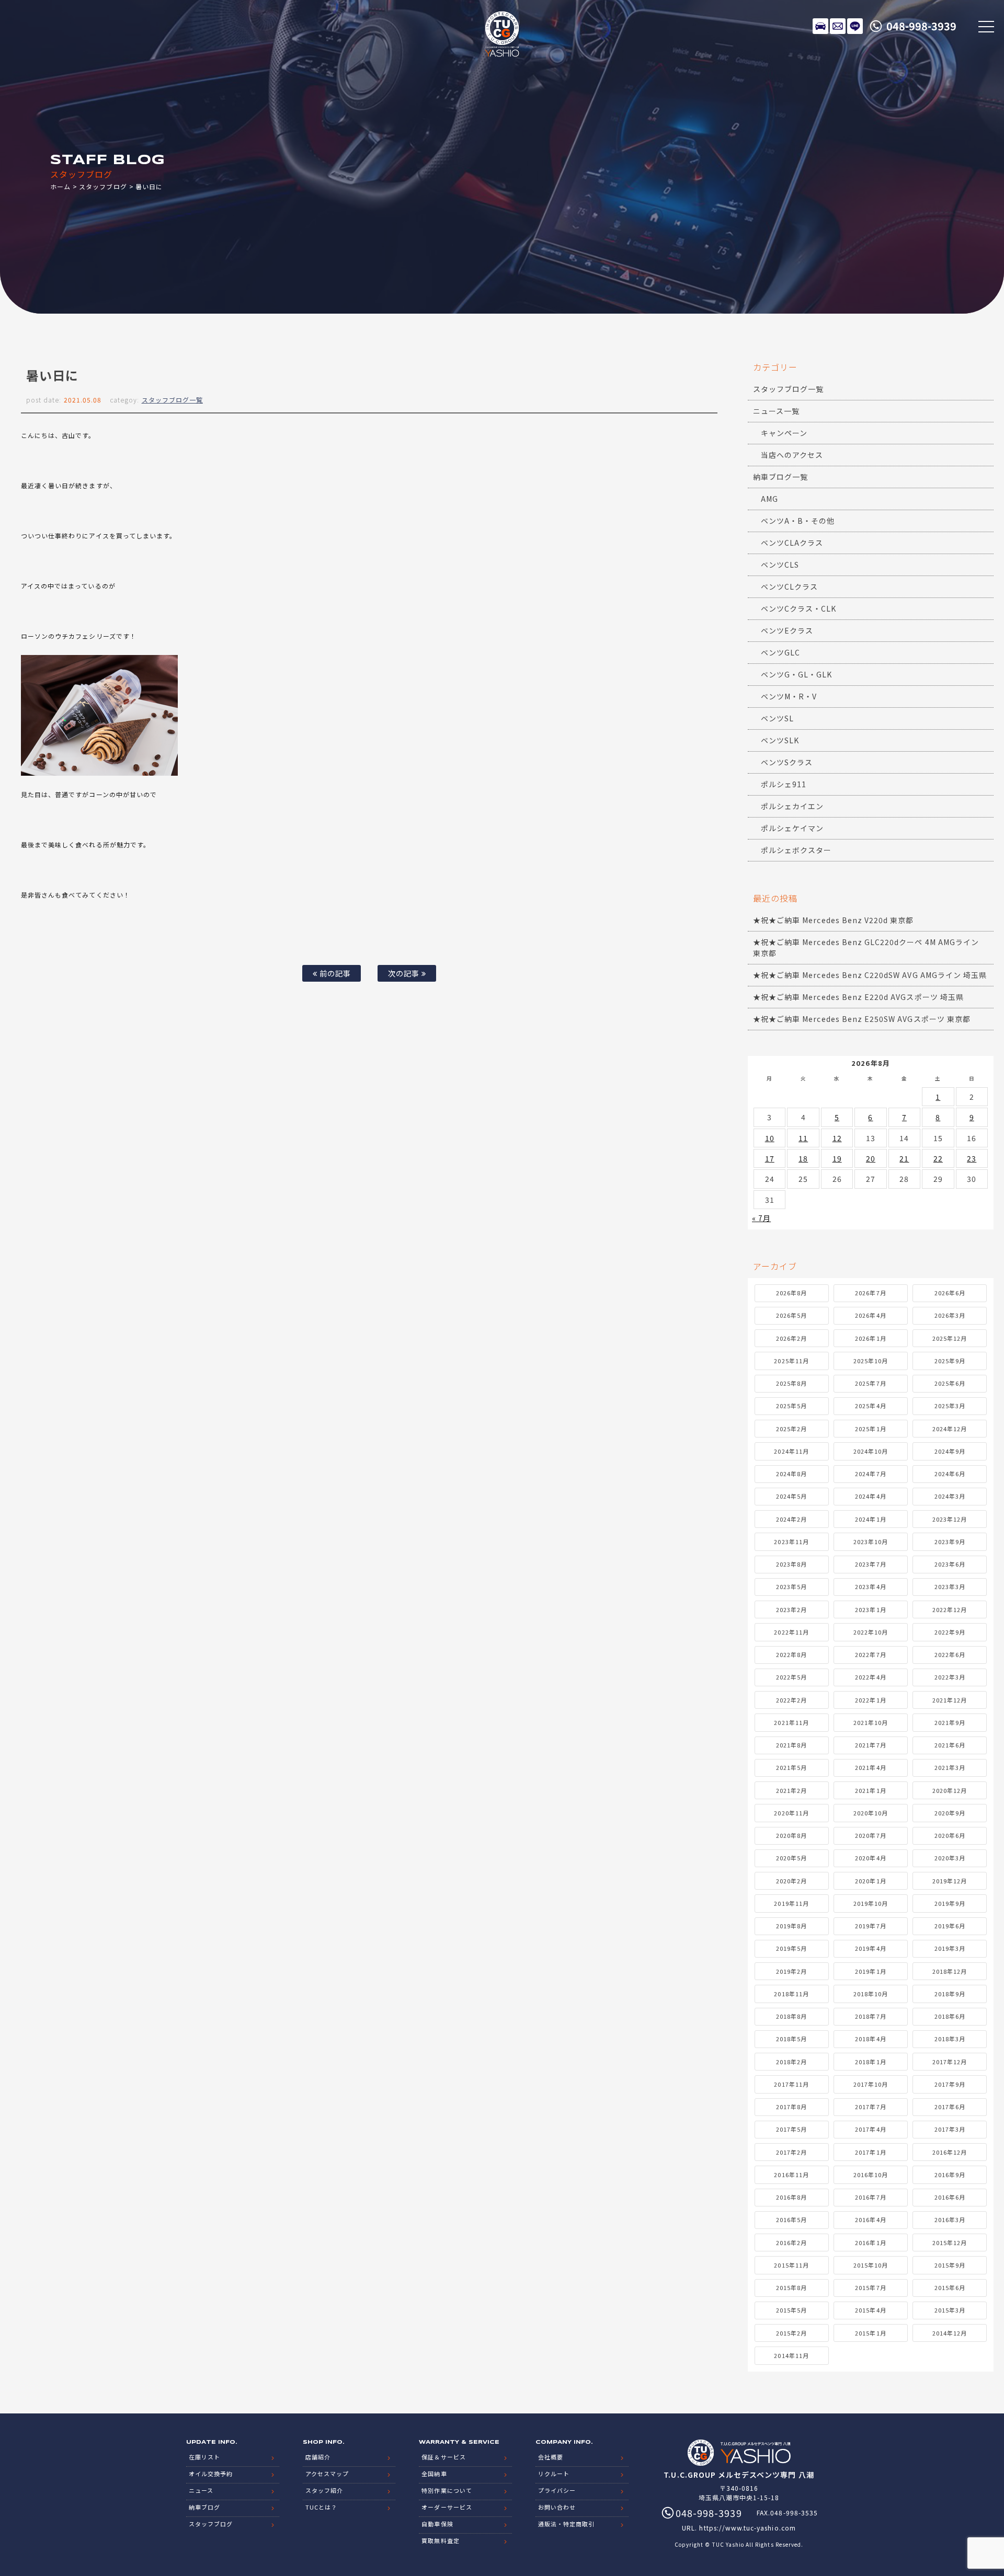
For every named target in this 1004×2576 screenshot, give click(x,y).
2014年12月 (950, 2333)
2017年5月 (791, 2129)
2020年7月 (870, 1835)
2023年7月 (870, 1564)
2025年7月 (870, 1383)
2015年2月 (791, 2333)
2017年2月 (791, 2152)
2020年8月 (791, 1835)
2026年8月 (791, 1293)
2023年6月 (950, 1564)
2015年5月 (791, 2310)
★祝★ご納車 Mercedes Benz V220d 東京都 (834, 920)
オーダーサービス (447, 2507)
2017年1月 (870, 2152)
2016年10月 (871, 2175)
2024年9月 (950, 1451)
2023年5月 (791, 1586)
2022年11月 (791, 1632)
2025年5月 (791, 1406)
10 (770, 1138)
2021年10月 (871, 1722)
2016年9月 (950, 2175)
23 (972, 1158)
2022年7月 (870, 1654)
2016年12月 (950, 2152)
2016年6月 (950, 2197)
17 (770, 1158)
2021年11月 (791, 1722)
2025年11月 (791, 1361)
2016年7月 (870, 2197)
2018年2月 (791, 2062)
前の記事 (334, 973)
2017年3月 (950, 2129)
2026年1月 (870, 1338)
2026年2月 (791, 1338)
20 (871, 1158)
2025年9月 (950, 1361)
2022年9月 (950, 1632)
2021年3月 (950, 1767)
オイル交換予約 (211, 2474)
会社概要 (551, 2457)
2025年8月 (791, 1383)
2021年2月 (791, 1790)
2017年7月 (870, 2107)
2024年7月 (870, 1474)
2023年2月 (791, 1609)
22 (938, 1158)
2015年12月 (950, 2242)
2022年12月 (950, 1609)
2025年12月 (950, 1338)
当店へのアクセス (792, 455)
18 (803, 1158)
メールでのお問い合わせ (838, 26)
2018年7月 (870, 2016)
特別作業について (447, 2490)
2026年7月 (870, 1293)
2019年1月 (870, 1971)
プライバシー (557, 2490)
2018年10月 (871, 1994)
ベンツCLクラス (789, 586)
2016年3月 (950, 2219)
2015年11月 (791, 2265)
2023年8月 (791, 1564)
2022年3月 (950, 1677)
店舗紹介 (318, 2457)
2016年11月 (791, 2175)
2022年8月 (791, 1654)
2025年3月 (950, 1406)
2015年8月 (791, 2287)
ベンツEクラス (787, 630)
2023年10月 (871, 1542)
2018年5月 (791, 2039)
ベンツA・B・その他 (798, 521)
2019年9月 (950, 1903)
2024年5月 (791, 1496)
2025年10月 (871, 1361)
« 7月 (761, 1218)
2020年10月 (871, 1813)
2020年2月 (791, 1881)
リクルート (554, 2474)
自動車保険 (437, 2524)
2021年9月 (950, 1722)
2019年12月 (950, 1881)
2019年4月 (870, 1948)
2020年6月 (950, 1835)
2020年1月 (870, 1881)
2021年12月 (950, 1700)
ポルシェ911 (784, 784)
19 (837, 1158)
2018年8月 (791, 2016)
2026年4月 (870, 1315)
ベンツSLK (780, 740)
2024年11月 (791, 1451)
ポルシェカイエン (792, 806)
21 (904, 1158)
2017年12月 (950, 2062)
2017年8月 (791, 2107)
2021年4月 (870, 1767)
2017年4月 (870, 2129)
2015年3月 (950, 2310)
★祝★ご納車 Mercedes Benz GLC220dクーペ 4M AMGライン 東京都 (866, 947)
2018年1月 (870, 2062)
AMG (769, 499)
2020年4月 (870, 1858)
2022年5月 (791, 1677)
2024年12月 (950, 1429)
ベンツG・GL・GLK (797, 674)
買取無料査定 (440, 2540)
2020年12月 (950, 1790)
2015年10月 (871, 2265)
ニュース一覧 (776, 411)
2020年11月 (791, 1813)
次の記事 (405, 973)
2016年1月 (870, 2242)
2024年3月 (950, 1496)
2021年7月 (870, 1745)
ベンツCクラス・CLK (799, 608)
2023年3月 (950, 1586)
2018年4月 (870, 2039)
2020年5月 (791, 1858)
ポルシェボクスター (796, 850)
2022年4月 (870, 1677)
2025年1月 (870, 1429)
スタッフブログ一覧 (172, 400)
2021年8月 (791, 1745)
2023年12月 (950, 1519)
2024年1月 (870, 1519)
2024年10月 (871, 1451)
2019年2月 (791, 1971)
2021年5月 (791, 1767)
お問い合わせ (557, 2507)
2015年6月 (950, 2287)
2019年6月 (950, 1926)
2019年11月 (791, 1903)
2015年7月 (870, 2287)
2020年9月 (950, 1813)
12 (837, 1138)
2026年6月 (950, 1293)
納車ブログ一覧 (780, 477)
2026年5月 (791, 1315)
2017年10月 (871, 2084)
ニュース (201, 2490)
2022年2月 (791, 1700)
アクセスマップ (327, 2474)
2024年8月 (791, 1474)
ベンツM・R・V (789, 696)
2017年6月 (950, 2107)
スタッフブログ (103, 186)
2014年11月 (791, 2355)
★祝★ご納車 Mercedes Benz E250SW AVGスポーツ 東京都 (862, 1019)
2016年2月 (791, 2242)
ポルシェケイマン (792, 828)
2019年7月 (870, 1926)
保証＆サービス (443, 2457)
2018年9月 (950, 1994)
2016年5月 (791, 2219)
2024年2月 (791, 1519)
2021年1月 (870, 1790)
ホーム (60, 186)
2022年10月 (871, 1632)
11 (803, 1138)
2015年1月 (870, 2333)
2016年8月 (791, 2197)
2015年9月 (950, 2265)
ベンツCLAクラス (792, 543)
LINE (855, 26)
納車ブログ (204, 2507)
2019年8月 (791, 1926)
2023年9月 (950, 1542)
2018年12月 (950, 1971)
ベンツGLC (780, 652)
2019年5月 (791, 1948)
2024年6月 (950, 1474)
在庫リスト (820, 26)
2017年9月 (950, 2084)
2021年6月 (950, 1745)
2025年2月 (791, 1429)
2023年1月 (870, 1609)
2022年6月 (950, 1654)
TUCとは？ (321, 2507)
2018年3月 (950, 2039)
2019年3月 (950, 1948)
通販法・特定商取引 (566, 2524)
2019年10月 (871, 1903)
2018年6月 (950, 2016)
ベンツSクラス (787, 762)
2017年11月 (791, 2084)
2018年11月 (791, 1994)
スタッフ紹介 (324, 2490)
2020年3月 (950, 1858)
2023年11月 (791, 1542)
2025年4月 (870, 1406)
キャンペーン (784, 433)
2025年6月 (950, 1383)
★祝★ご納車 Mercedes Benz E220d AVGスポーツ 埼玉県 (858, 997)
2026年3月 (950, 1315)
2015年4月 (870, 2310)
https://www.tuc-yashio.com (747, 2528)
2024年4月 (870, 1496)
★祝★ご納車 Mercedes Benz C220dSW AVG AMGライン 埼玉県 (870, 975)
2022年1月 (870, 1700)
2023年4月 (870, 1586)
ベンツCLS (780, 565)
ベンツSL (777, 718)
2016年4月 (870, 2219)
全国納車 (434, 2474)
